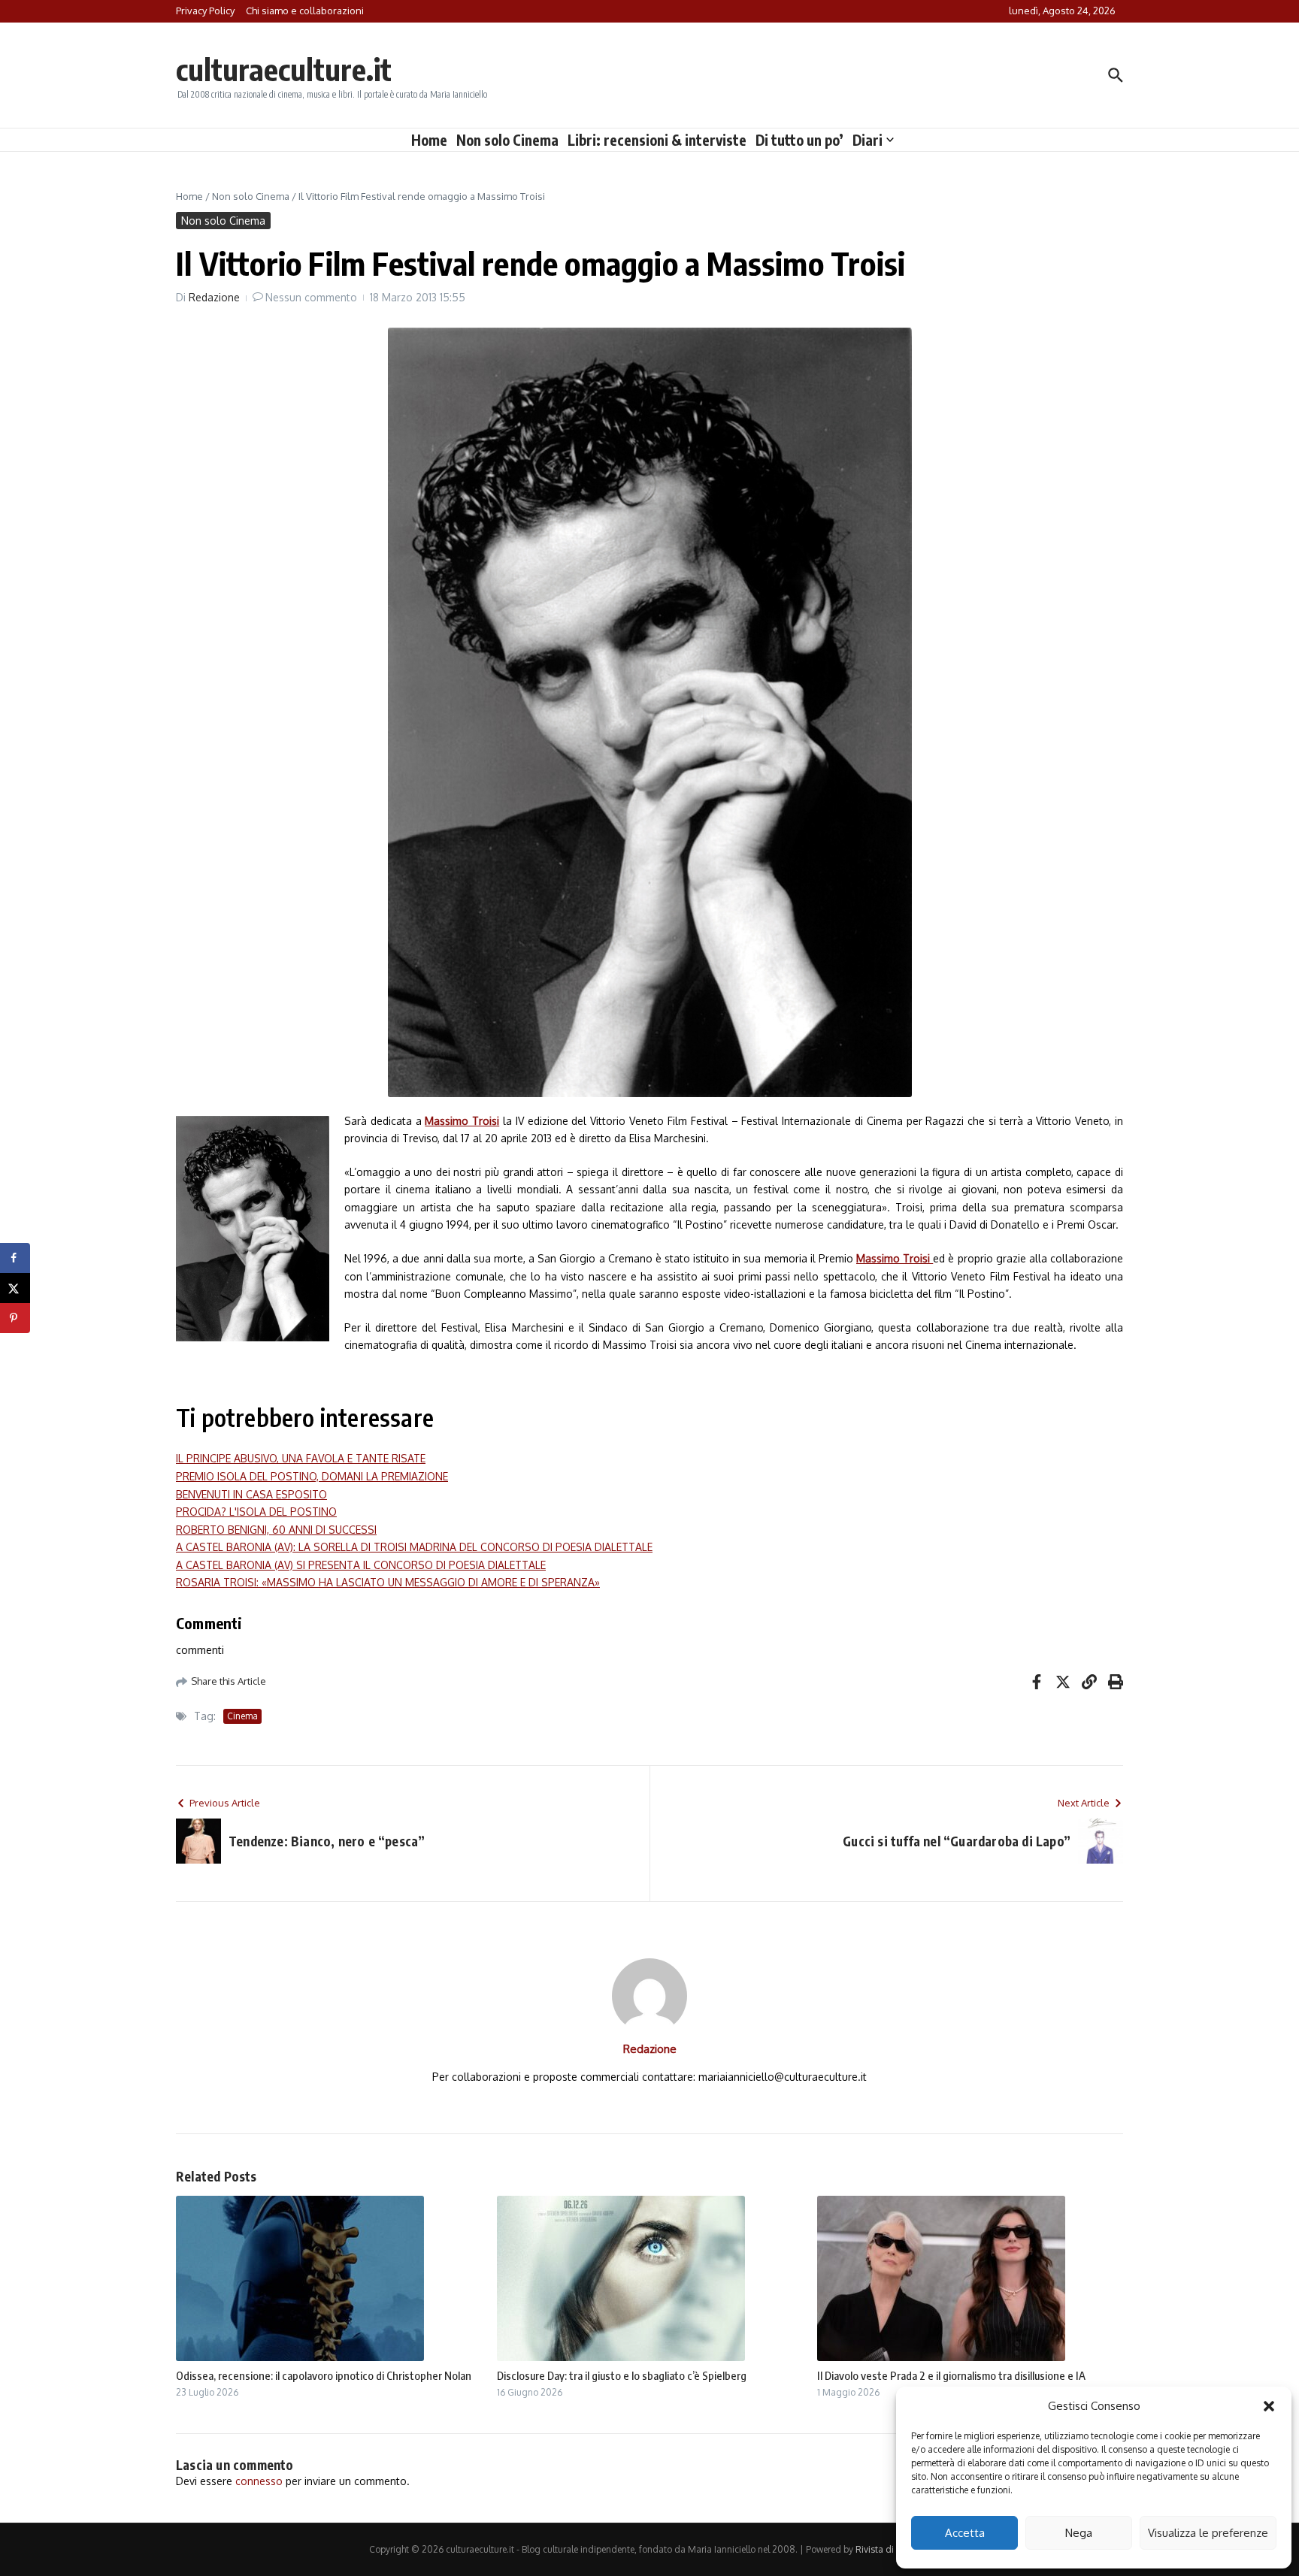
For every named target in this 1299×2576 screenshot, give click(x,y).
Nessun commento (311, 297)
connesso (259, 2481)
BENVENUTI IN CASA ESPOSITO (251, 1494)
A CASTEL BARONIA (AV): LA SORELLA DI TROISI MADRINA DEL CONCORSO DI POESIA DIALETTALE (414, 1547)
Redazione (214, 297)
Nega (1079, 2533)
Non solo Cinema (507, 140)
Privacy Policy (205, 11)
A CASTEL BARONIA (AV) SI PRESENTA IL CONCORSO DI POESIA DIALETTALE (361, 1565)
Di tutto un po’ (799, 140)
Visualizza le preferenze (1208, 2533)
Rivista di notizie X (893, 2549)
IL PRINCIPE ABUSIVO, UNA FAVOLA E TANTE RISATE (301, 1458)
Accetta (965, 2533)
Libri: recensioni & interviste (657, 140)
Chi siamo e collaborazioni (305, 11)
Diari (868, 140)
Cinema (242, 1716)
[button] (1269, 2406)
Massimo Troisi (462, 1121)
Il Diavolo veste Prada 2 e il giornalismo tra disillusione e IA (951, 2375)
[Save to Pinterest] (15, 1318)
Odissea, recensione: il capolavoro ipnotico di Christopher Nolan (324, 2375)
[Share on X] (15, 1288)
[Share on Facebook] (15, 1258)
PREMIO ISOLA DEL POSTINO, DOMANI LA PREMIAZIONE (312, 1476)
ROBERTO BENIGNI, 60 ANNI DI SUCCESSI (276, 1530)
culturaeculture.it (284, 69)
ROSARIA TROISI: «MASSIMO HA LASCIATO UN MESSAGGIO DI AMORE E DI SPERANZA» (388, 1582)
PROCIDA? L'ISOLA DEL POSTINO (256, 1512)
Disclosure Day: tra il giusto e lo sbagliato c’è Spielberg (622, 2375)
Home (429, 140)
